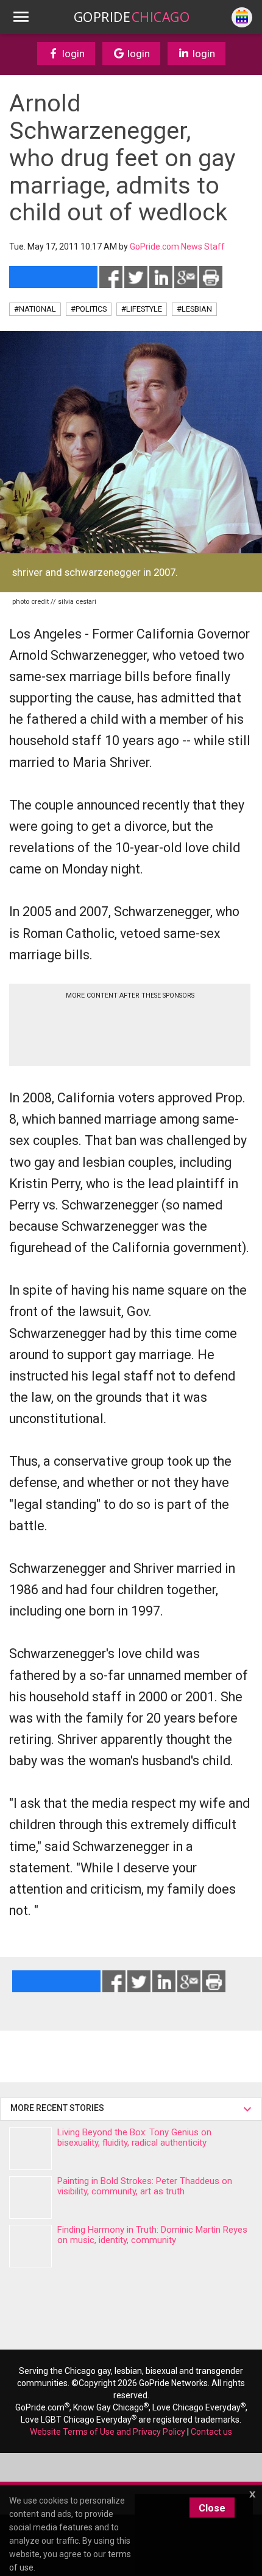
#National (35, 309)
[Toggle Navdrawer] (21, 17)
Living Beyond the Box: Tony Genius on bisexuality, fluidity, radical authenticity (134, 2137)
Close (212, 2508)
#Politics (89, 309)
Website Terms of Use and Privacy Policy (108, 2432)
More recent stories (59, 2108)
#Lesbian (194, 309)
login (72, 54)
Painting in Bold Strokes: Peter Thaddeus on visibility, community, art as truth (145, 2186)
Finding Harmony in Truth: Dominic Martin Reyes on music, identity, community (152, 2235)
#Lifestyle (142, 309)
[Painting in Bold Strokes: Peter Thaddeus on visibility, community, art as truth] (30, 2197)
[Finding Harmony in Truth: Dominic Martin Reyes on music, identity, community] (30, 2246)
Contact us (211, 2432)
